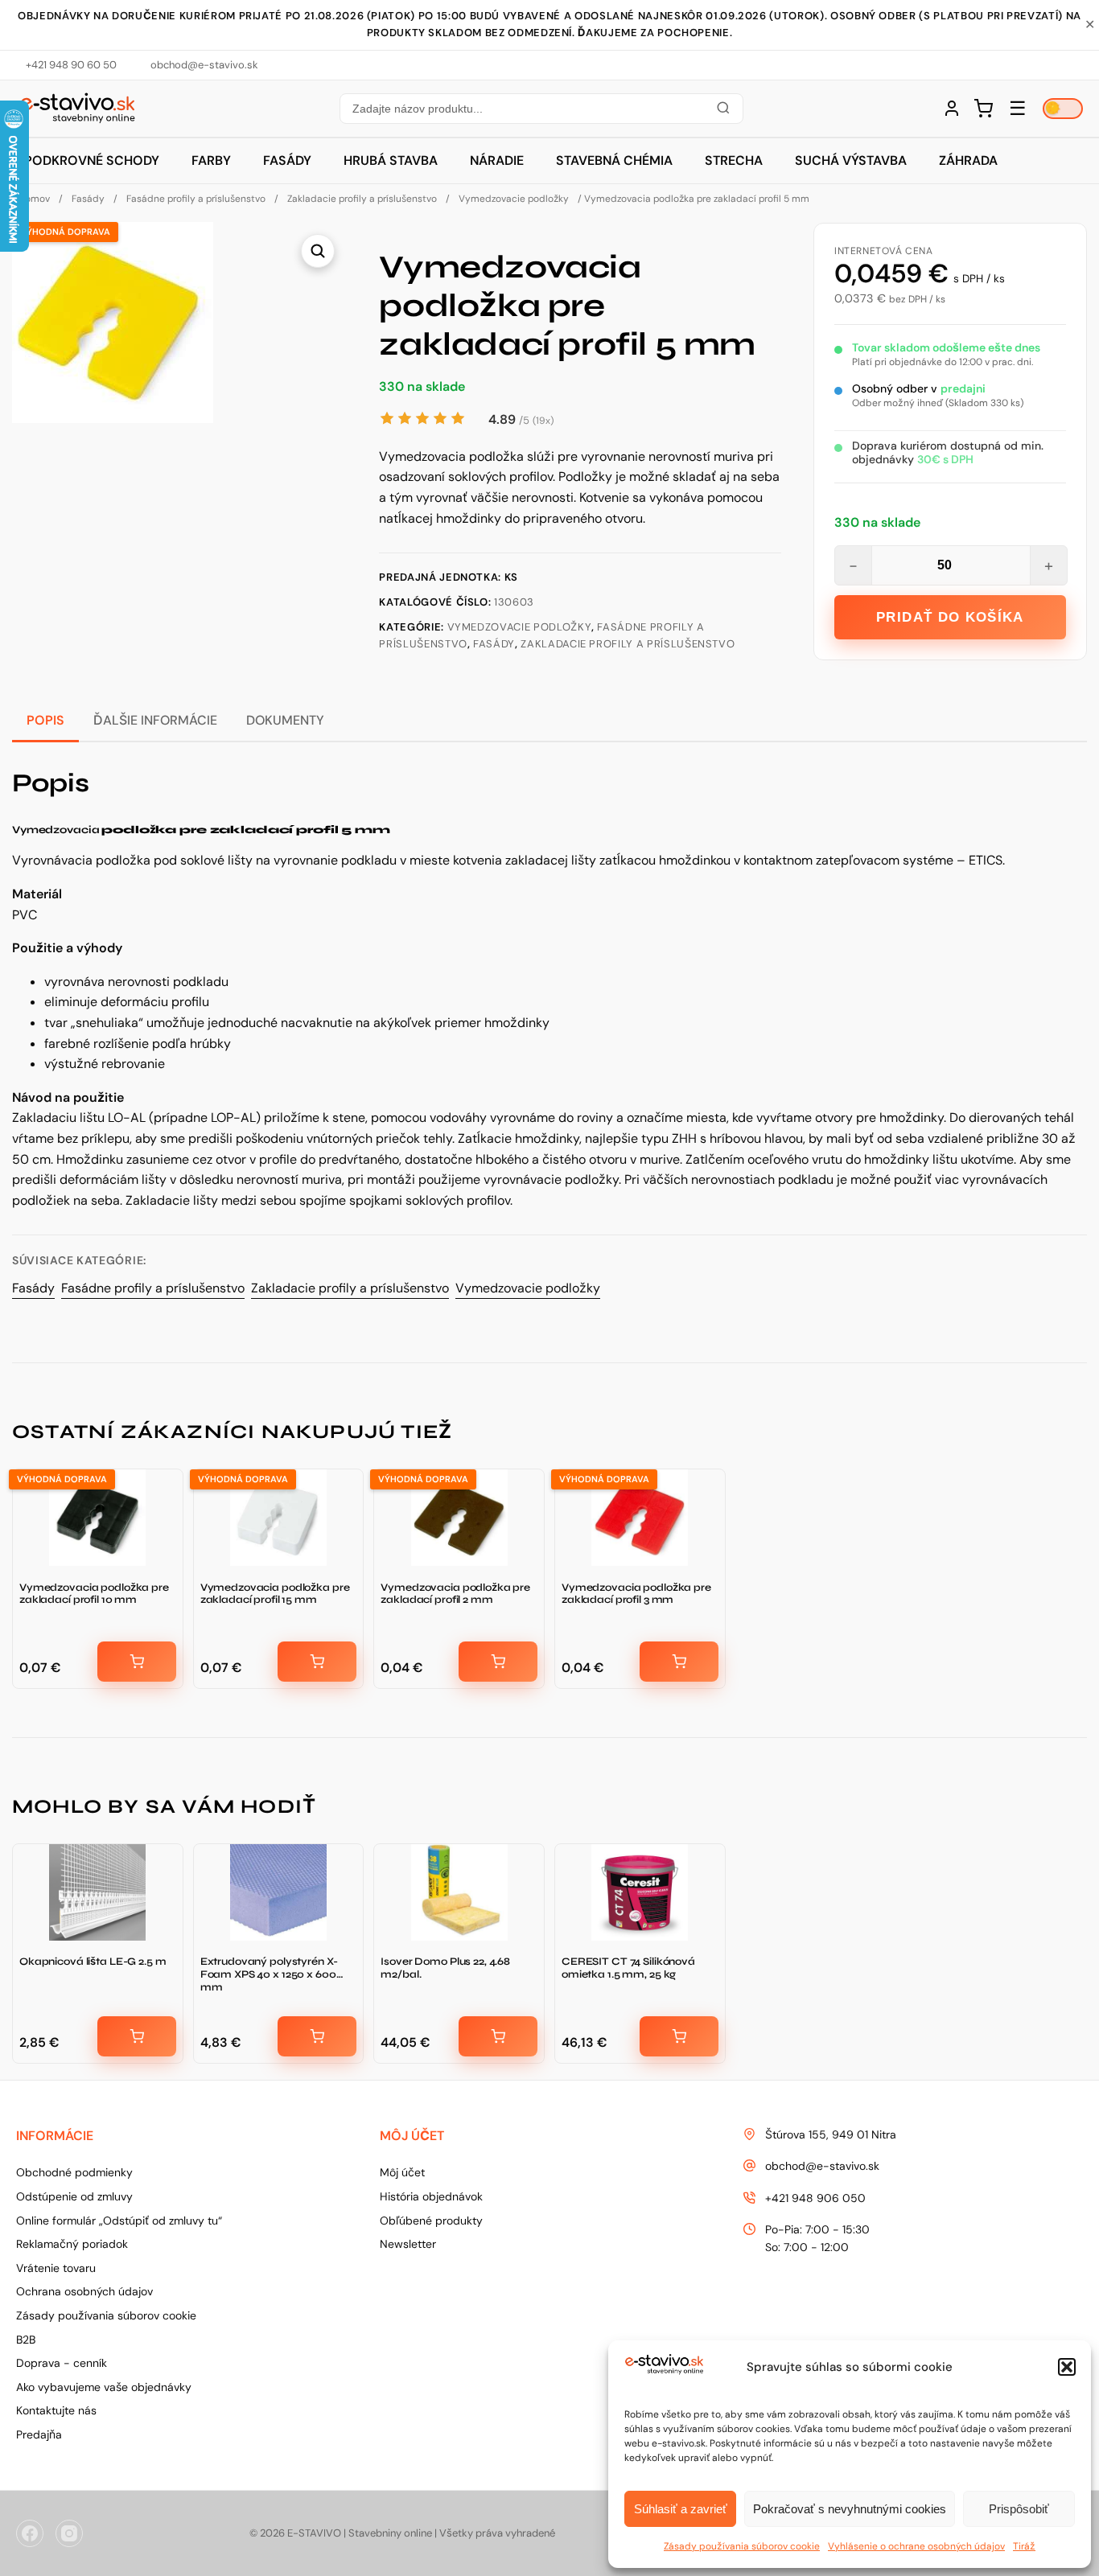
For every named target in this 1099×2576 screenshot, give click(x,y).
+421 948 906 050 (815, 2198)
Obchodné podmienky (74, 2172)
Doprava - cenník (62, 2363)
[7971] (317, 1662)
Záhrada (968, 160)
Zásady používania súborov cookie (742, 2546)
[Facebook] (30, 2533)
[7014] (498, 2036)
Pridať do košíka (950, 617)
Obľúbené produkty (431, 2221)
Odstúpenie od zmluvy (74, 2196)
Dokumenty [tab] (285, 720)
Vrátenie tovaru (56, 2268)
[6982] (137, 2036)
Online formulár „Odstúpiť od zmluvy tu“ (119, 2221)
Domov (34, 199)
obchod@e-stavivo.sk (822, 2166)
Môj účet (402, 2172)
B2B (26, 2340)
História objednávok (431, 2196)
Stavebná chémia (614, 160)
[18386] (498, 1662)
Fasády (287, 160)
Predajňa (39, 2434)
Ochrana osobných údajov (84, 2291)
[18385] (137, 1662)
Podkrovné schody (92, 160)
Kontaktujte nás (56, 2410)
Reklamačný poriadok (72, 2244)
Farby (211, 160)
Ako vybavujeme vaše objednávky (104, 2387)
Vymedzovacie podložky (514, 199)
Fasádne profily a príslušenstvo (196, 199)
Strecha (734, 160)
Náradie (497, 160)
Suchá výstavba (851, 160)
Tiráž (1024, 2546)
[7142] (317, 2036)
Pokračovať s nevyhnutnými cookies (850, 2509)
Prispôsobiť (1019, 2509)
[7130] (679, 2036)
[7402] (679, 1662)
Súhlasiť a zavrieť (681, 2509)
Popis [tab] (45, 720)
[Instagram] (69, 2533)
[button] (1067, 2367)
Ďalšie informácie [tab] (155, 720)
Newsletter (408, 2244)
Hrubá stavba (391, 160)
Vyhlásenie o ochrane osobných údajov (916, 2546)
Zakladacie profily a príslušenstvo (362, 199)
